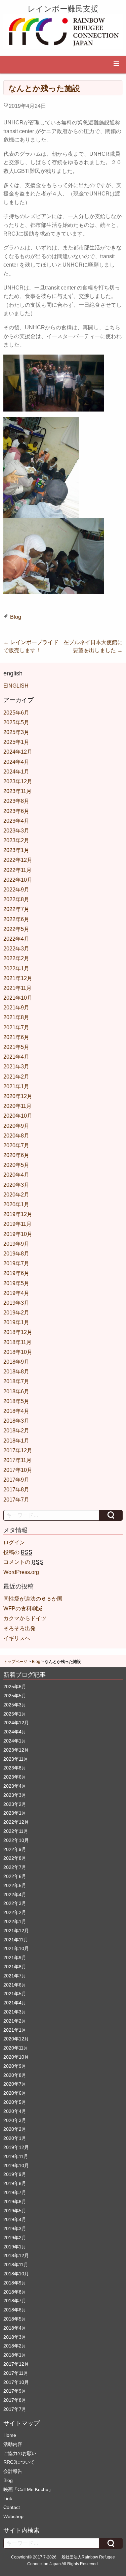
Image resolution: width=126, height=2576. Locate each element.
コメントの (23, 1562)
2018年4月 (16, 1411)
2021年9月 (16, 1008)
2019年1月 (16, 1322)
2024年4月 (16, 762)
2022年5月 (16, 929)
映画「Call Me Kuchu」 (28, 2489)
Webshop (13, 2516)
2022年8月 (16, 899)
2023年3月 (16, 831)
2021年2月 (16, 1077)
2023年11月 (17, 791)
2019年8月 (16, 1254)
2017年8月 (16, 1490)
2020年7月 (16, 1145)
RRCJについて (19, 2462)
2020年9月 (16, 1126)
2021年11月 (17, 988)
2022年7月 (16, 909)
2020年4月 (16, 1175)
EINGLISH (16, 686)
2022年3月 (16, 949)
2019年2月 (16, 1313)
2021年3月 (16, 1067)
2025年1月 (16, 742)
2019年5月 (16, 1283)
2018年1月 (16, 1441)
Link (8, 2498)
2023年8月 (16, 801)
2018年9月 (16, 1362)
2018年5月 (16, 1401)
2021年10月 (18, 998)
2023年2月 (16, 840)
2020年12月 (18, 1096)
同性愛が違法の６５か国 (33, 1599)
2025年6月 (16, 713)
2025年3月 (16, 732)
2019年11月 (17, 1224)
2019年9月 (16, 1244)
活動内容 (13, 2444)
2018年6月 (16, 1391)
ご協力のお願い (20, 2453)
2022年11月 (17, 870)
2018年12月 (18, 1332)
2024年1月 (16, 772)
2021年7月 (16, 1027)
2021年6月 (16, 1037)
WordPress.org (21, 1572)
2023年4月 (16, 821)
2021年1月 (16, 1086)
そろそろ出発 (19, 1628)
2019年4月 (16, 1293)
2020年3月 (16, 1185)
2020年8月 (16, 1136)
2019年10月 (18, 1234)
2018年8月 (16, 1372)
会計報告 (13, 2471)
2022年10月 (18, 880)
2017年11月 (17, 1460)
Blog (16, 617)
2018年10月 (18, 1352)
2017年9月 (16, 1480)
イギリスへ (17, 1638)
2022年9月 (16, 890)
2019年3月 (16, 1303)
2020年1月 (16, 1204)
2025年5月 (16, 722)
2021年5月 (16, 1047)
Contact (12, 2507)
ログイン (14, 1542)
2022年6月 (16, 919)
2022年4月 (16, 939)
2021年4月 (16, 1057)
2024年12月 (18, 752)
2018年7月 (16, 1381)
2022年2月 (16, 958)
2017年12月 (18, 1450)
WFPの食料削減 (23, 1609)
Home (10, 2435)
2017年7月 (16, 1500)
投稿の (18, 1552)
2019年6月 (16, 1273)
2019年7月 (16, 1263)
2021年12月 (18, 978)
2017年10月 (18, 1470)
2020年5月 (16, 1165)
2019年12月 (18, 1214)
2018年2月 (16, 1431)
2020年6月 (16, 1155)
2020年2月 (16, 1195)
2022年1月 (16, 968)
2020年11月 (17, 1106)
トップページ (15, 1662)
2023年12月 (18, 781)
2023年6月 (16, 811)
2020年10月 (18, 1116)
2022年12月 (18, 860)
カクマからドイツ (25, 1618)
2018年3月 (16, 1421)
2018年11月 (17, 1342)
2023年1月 (16, 850)
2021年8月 (16, 1017)
